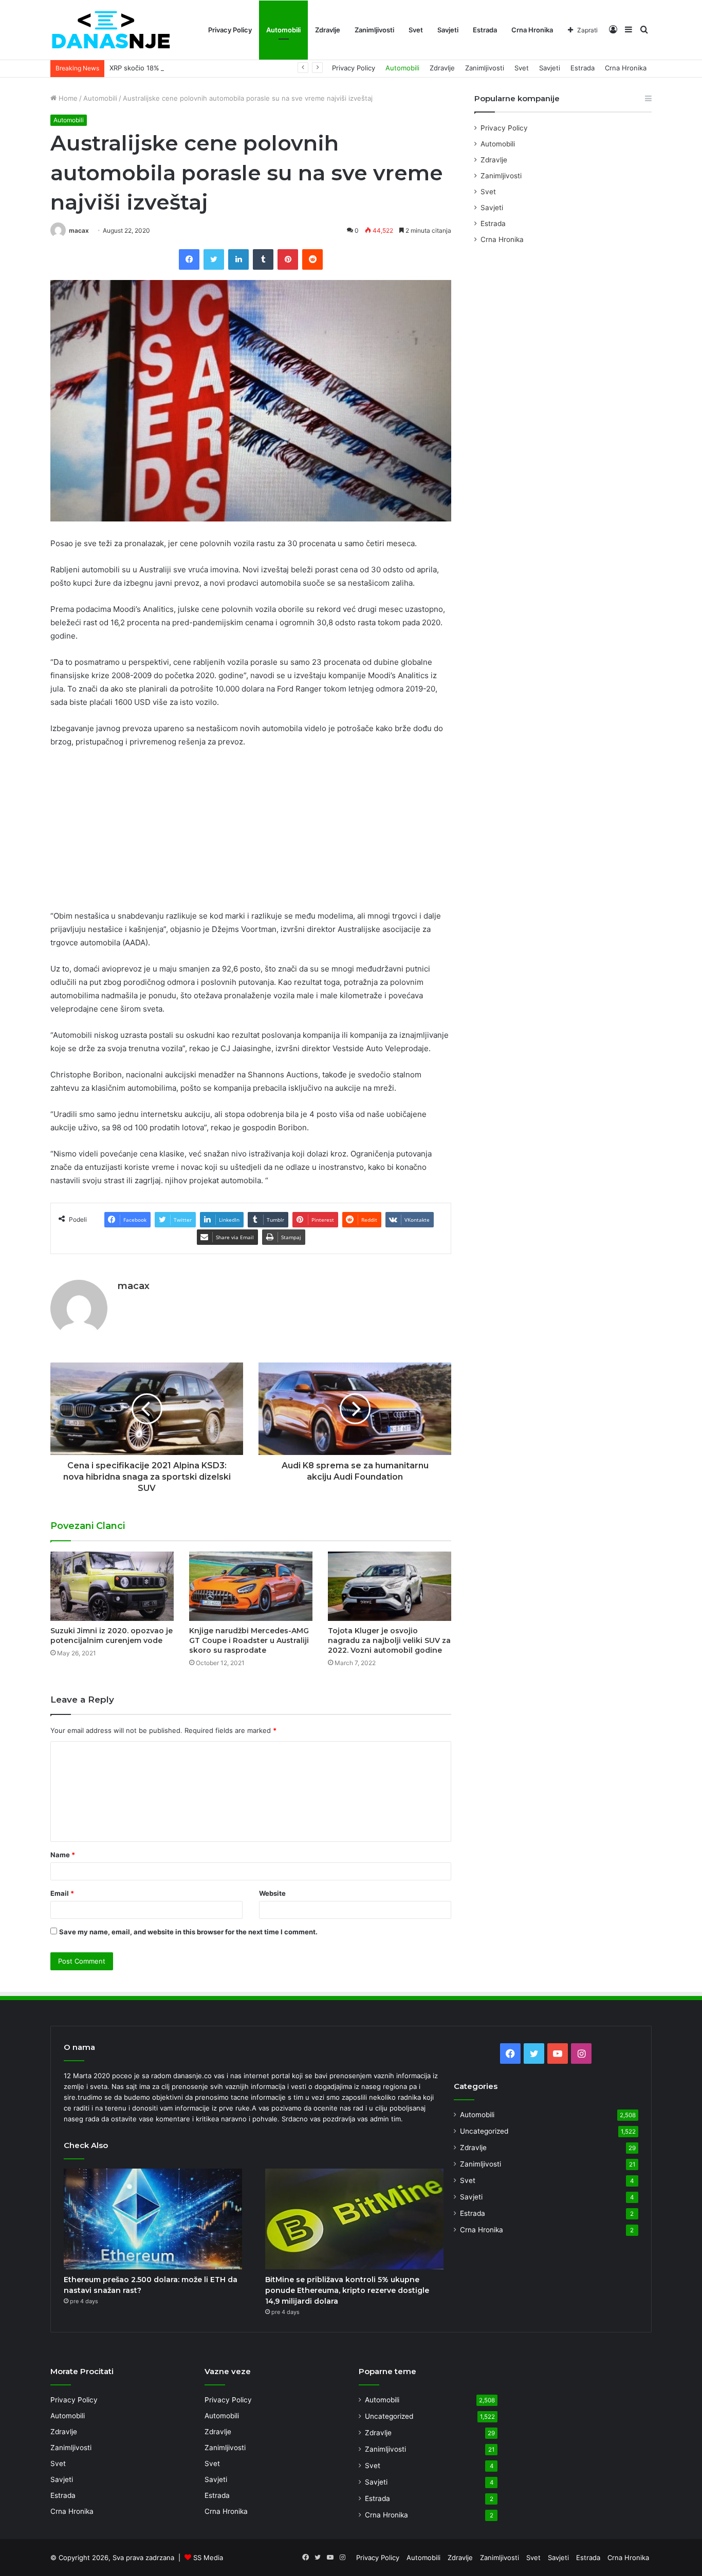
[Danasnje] (110, 30)
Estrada (485, 30)
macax (79, 230)
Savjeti (448, 30)
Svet (416, 30)
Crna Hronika (532, 30)
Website (272, 1893)
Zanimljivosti (374, 30)
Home (67, 98)
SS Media (208, 2558)
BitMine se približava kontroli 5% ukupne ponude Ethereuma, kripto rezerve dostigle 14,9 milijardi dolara (347, 2290)
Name (63, 1855)
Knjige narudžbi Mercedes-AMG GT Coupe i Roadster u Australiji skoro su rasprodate (249, 1640)
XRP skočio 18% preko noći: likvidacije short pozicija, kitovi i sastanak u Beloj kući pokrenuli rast (262, 68)
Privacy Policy (230, 30)
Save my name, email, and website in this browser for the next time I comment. (188, 1932)
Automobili (283, 30)
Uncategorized (484, 2131)
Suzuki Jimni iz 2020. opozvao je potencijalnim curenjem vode (112, 1636)
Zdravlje (328, 30)
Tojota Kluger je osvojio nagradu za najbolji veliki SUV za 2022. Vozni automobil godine (389, 1640)
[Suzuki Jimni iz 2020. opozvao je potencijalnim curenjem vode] (112, 1586)
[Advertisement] (251, 833)
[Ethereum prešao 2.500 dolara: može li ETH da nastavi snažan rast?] (153, 2219)
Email (62, 1893)
